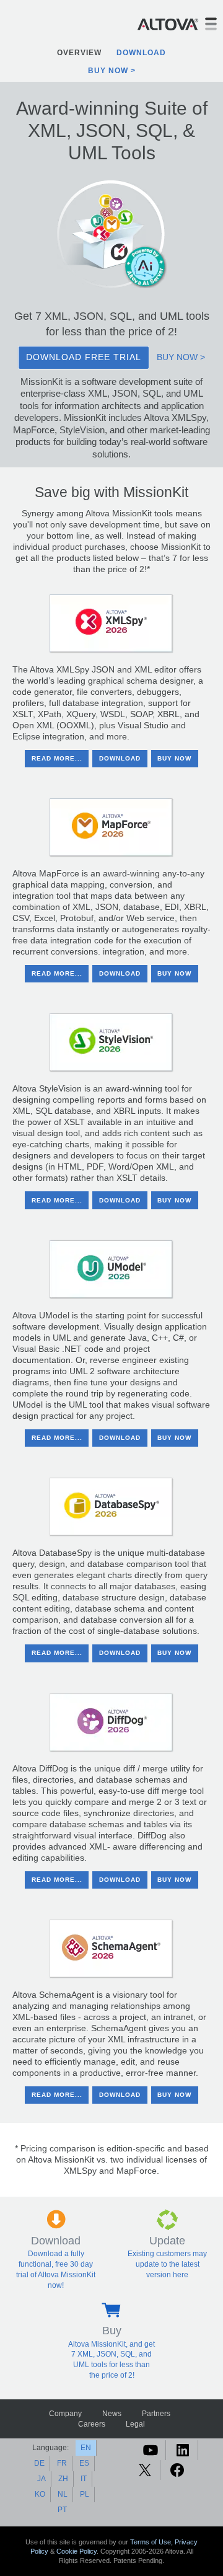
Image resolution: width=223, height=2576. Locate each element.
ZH (63, 2479)
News (112, 2414)
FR (62, 2463)
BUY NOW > (181, 357)
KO (40, 2494)
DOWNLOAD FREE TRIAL (84, 357)
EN (86, 2448)
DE (39, 2463)
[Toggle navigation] (211, 24)
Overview (79, 53)
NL (63, 2494)
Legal (135, 2424)
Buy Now (108, 71)
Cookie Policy (77, 2551)
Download (141, 53)
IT (84, 2479)
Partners (156, 2414)
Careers (92, 2424)
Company (65, 2414)
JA (42, 2479)
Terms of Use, (152, 2542)
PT (62, 2510)
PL (85, 2494)
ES (84, 2463)
